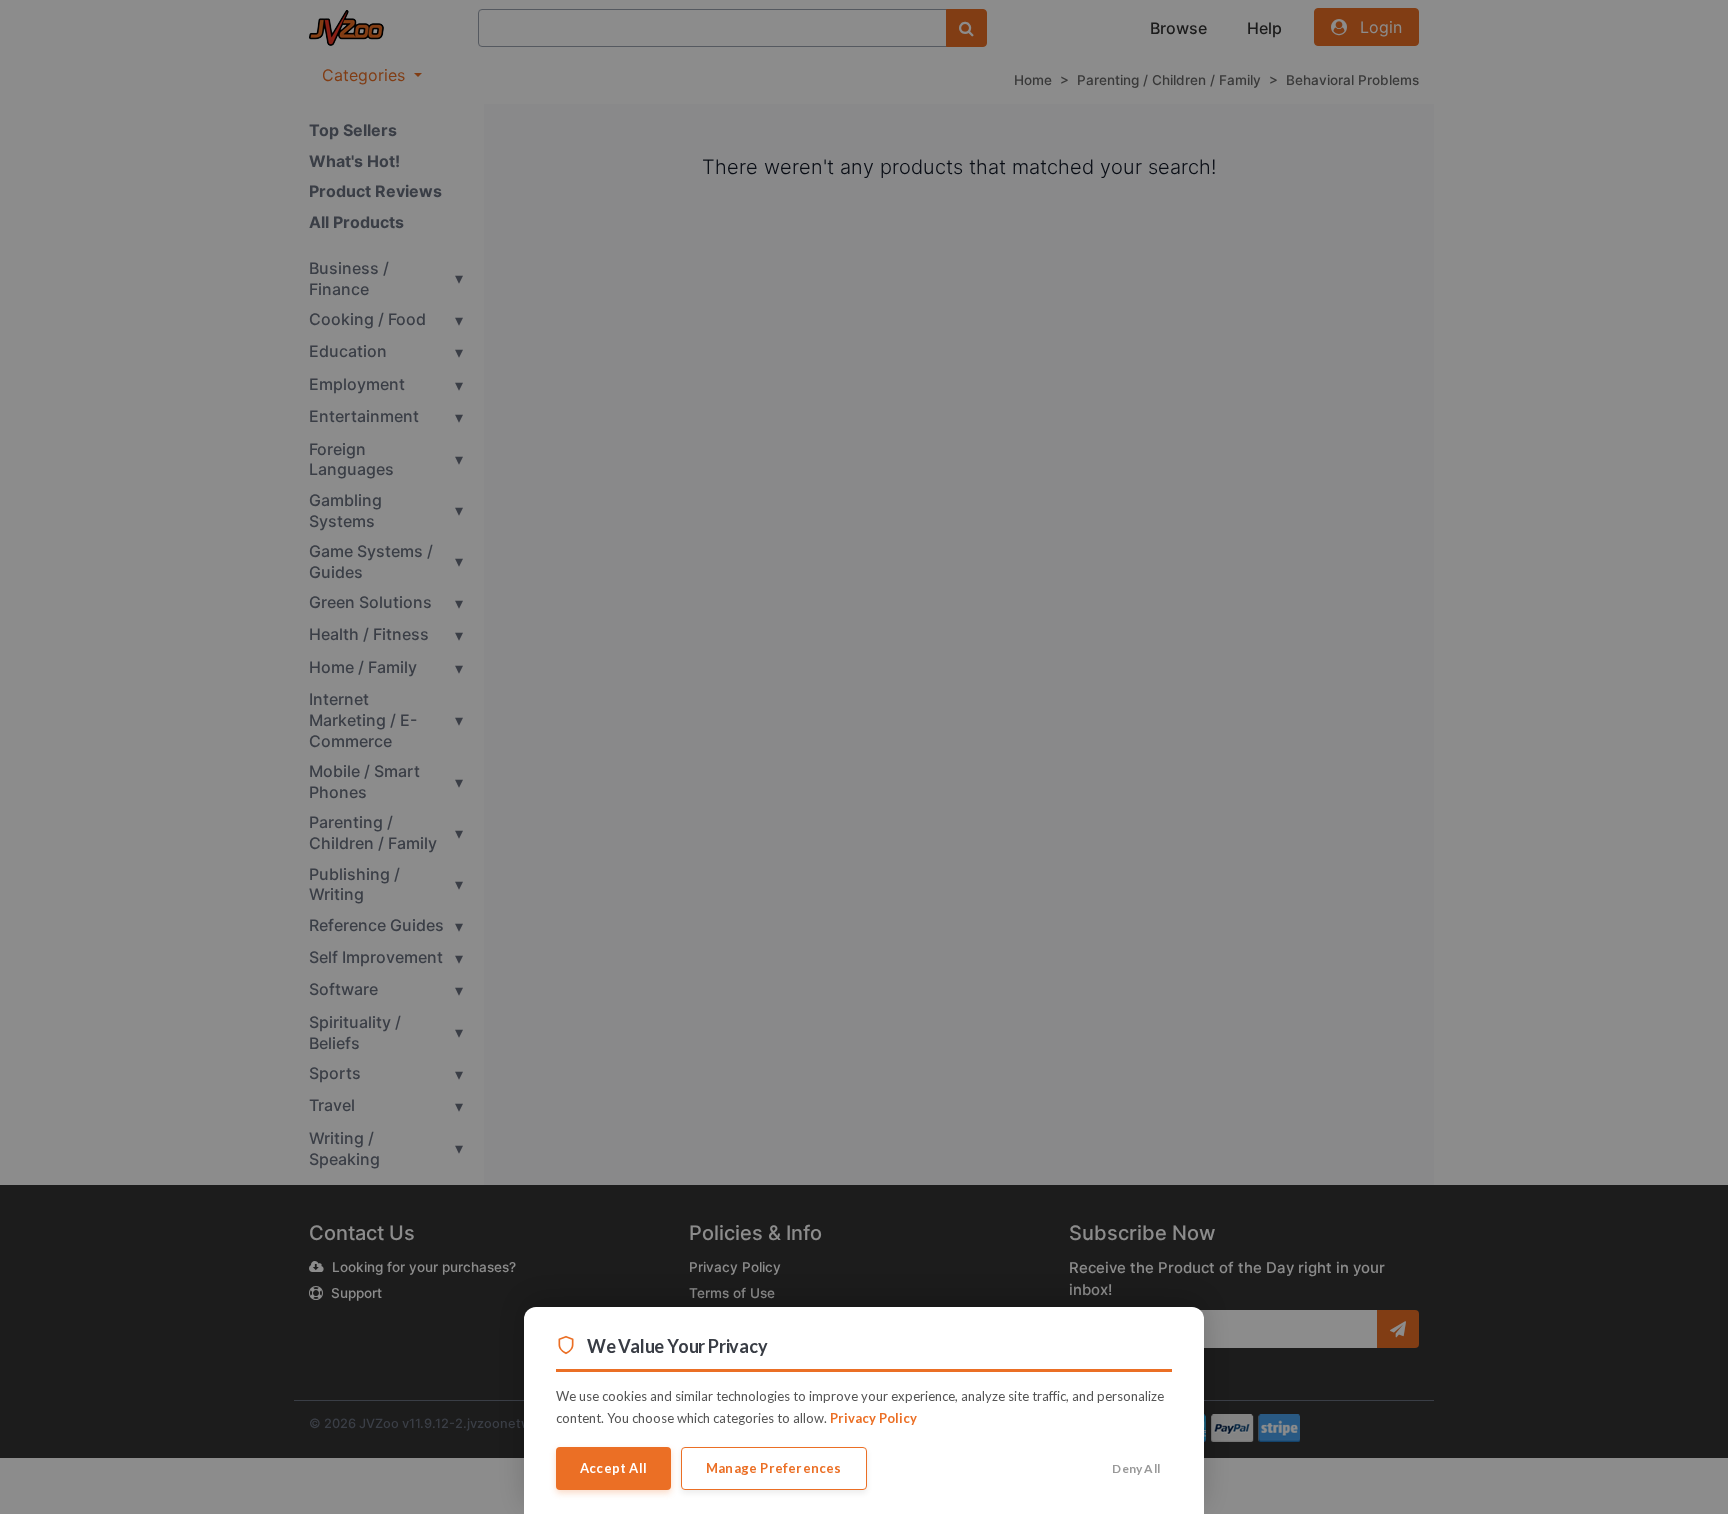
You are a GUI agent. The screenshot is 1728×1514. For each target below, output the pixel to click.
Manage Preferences (774, 1468)
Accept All (613, 1468)
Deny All (1136, 1468)
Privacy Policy (873, 1418)
